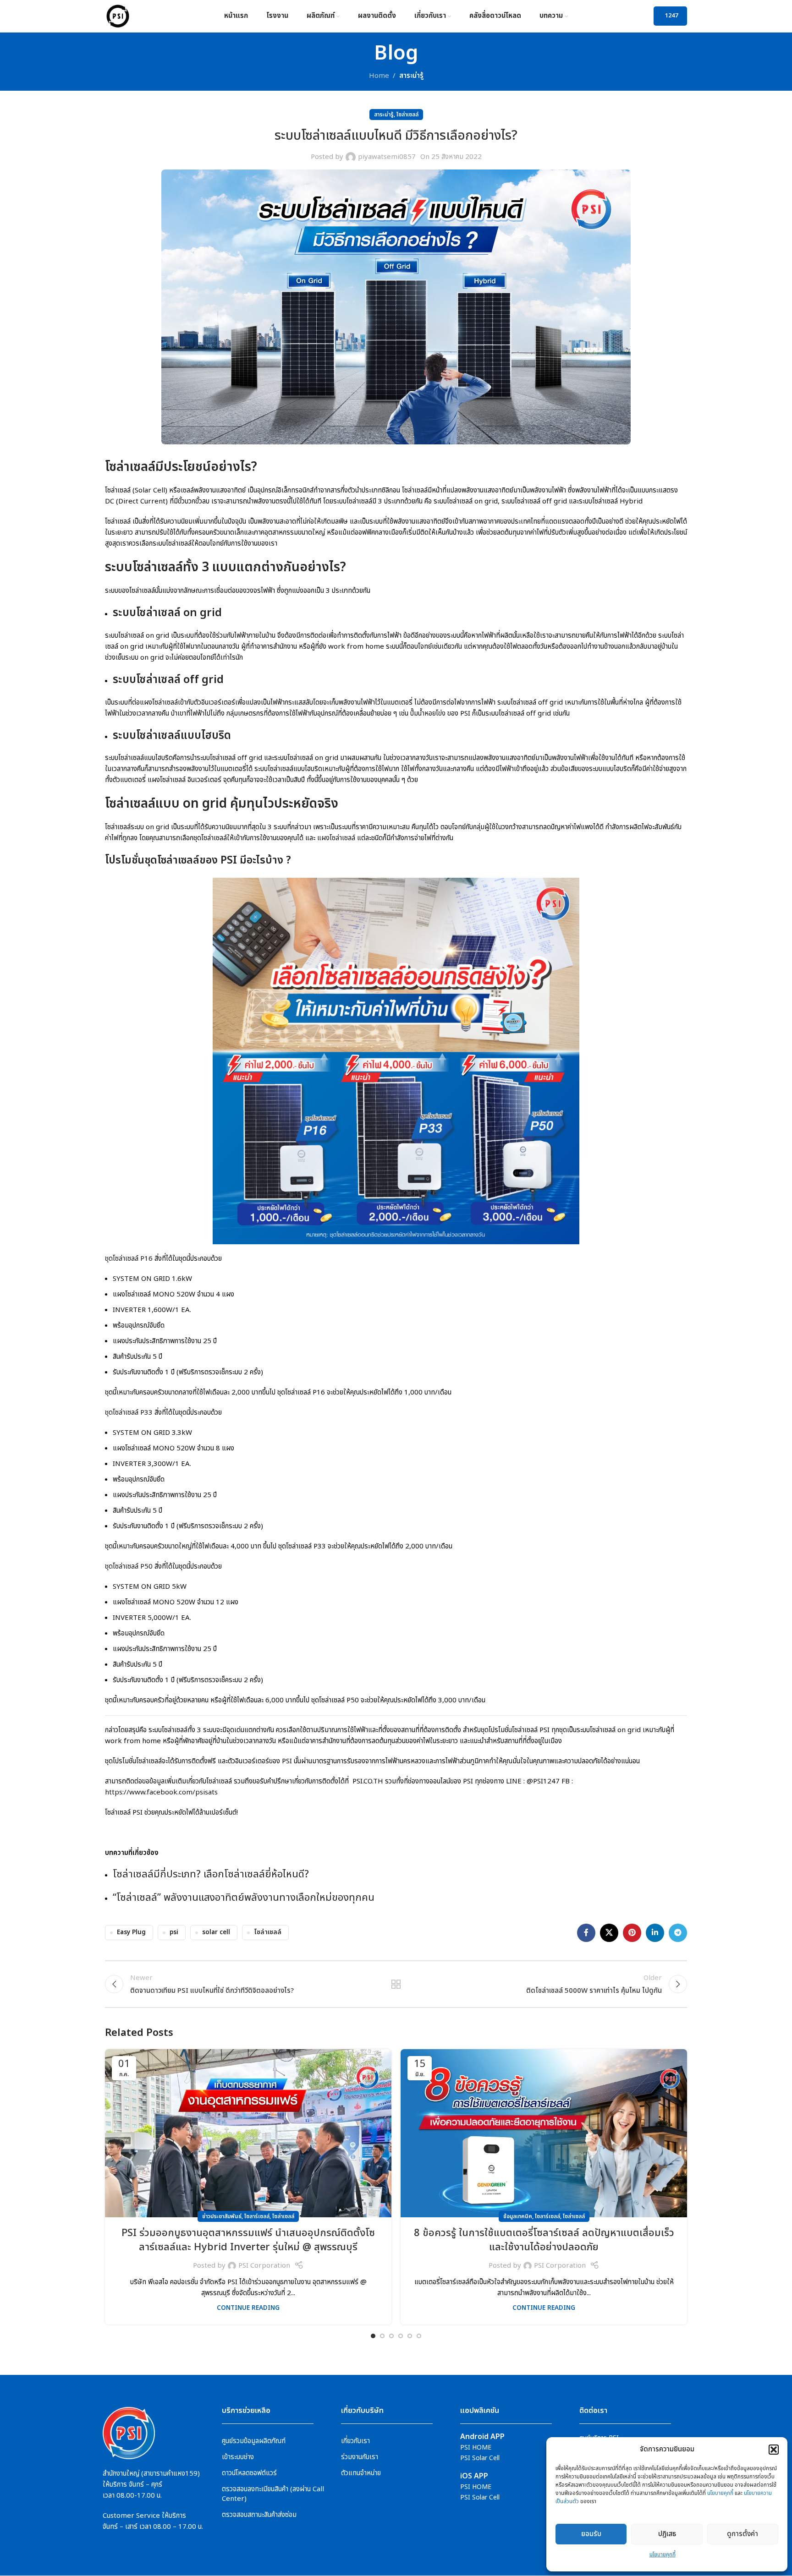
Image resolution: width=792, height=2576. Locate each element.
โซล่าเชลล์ (268, 1932)
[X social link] (609, 1933)
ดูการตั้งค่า (742, 2534)
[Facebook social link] (586, 1933)
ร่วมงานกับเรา (360, 2457)
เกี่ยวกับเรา (355, 2441)
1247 (671, 16)
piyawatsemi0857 (387, 157)
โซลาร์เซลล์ (257, 2216)
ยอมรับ (591, 2534)
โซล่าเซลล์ (407, 115)
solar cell (216, 1932)
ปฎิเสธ (667, 2534)
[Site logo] (118, 16)
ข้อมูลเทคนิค (518, 2216)
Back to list (396, 1984)
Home (379, 76)
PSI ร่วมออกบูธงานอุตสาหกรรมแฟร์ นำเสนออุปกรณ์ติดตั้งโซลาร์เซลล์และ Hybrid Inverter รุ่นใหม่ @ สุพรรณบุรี (248, 2240)
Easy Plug (131, 1932)
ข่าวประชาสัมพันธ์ (222, 2216)
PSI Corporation (264, 2266)
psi (174, 1932)
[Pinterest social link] (632, 1933)
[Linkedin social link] (655, 1933)
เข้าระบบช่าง (238, 2457)
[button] (774, 2450)
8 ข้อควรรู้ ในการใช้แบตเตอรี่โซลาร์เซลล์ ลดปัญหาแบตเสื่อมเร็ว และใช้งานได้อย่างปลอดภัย (544, 2240)
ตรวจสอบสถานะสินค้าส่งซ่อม (259, 2515)
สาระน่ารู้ (411, 76)
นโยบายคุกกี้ (720, 2493)
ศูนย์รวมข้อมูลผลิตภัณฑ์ (254, 2441)
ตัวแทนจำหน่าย (361, 2473)
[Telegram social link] (678, 1933)
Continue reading (248, 2308)
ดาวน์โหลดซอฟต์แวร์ (249, 2473)
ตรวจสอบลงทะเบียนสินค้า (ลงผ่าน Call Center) (273, 2494)
